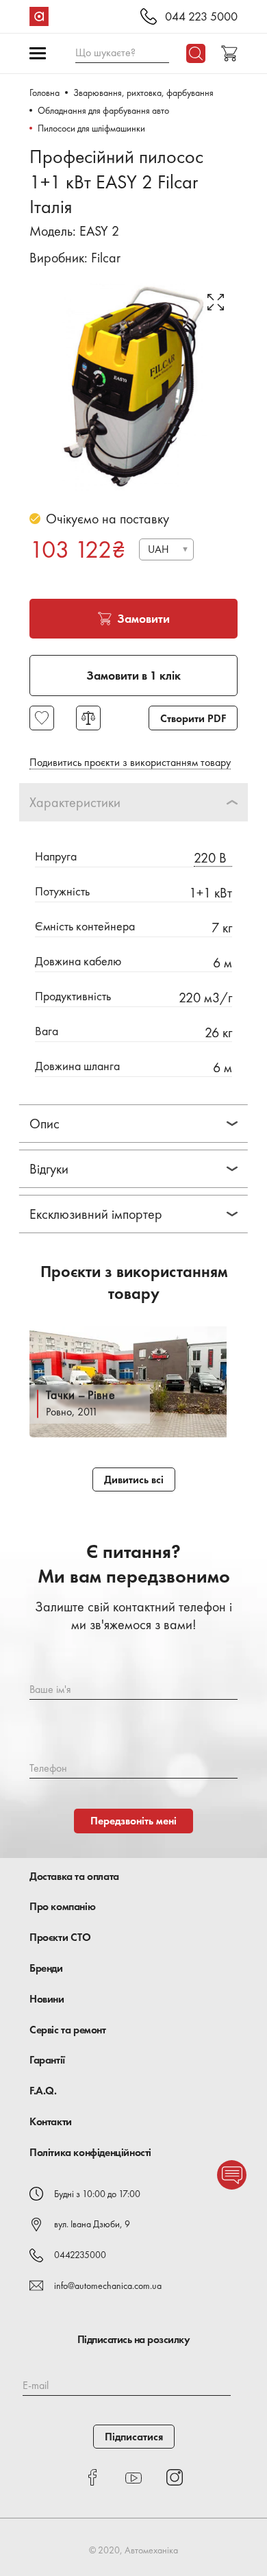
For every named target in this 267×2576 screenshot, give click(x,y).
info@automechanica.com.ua (108, 2286)
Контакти (51, 2121)
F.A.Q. (43, 2091)
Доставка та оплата (74, 1876)
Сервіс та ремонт (68, 2030)
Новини (47, 1999)
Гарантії (47, 2060)
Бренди (46, 1968)
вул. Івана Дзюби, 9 (92, 2224)
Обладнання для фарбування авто (103, 110)
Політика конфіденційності (90, 2152)
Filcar (106, 258)
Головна (44, 92)
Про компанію (62, 1906)
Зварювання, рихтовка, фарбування (143, 92)
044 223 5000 (201, 17)
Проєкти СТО (60, 1937)
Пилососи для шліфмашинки (91, 128)
